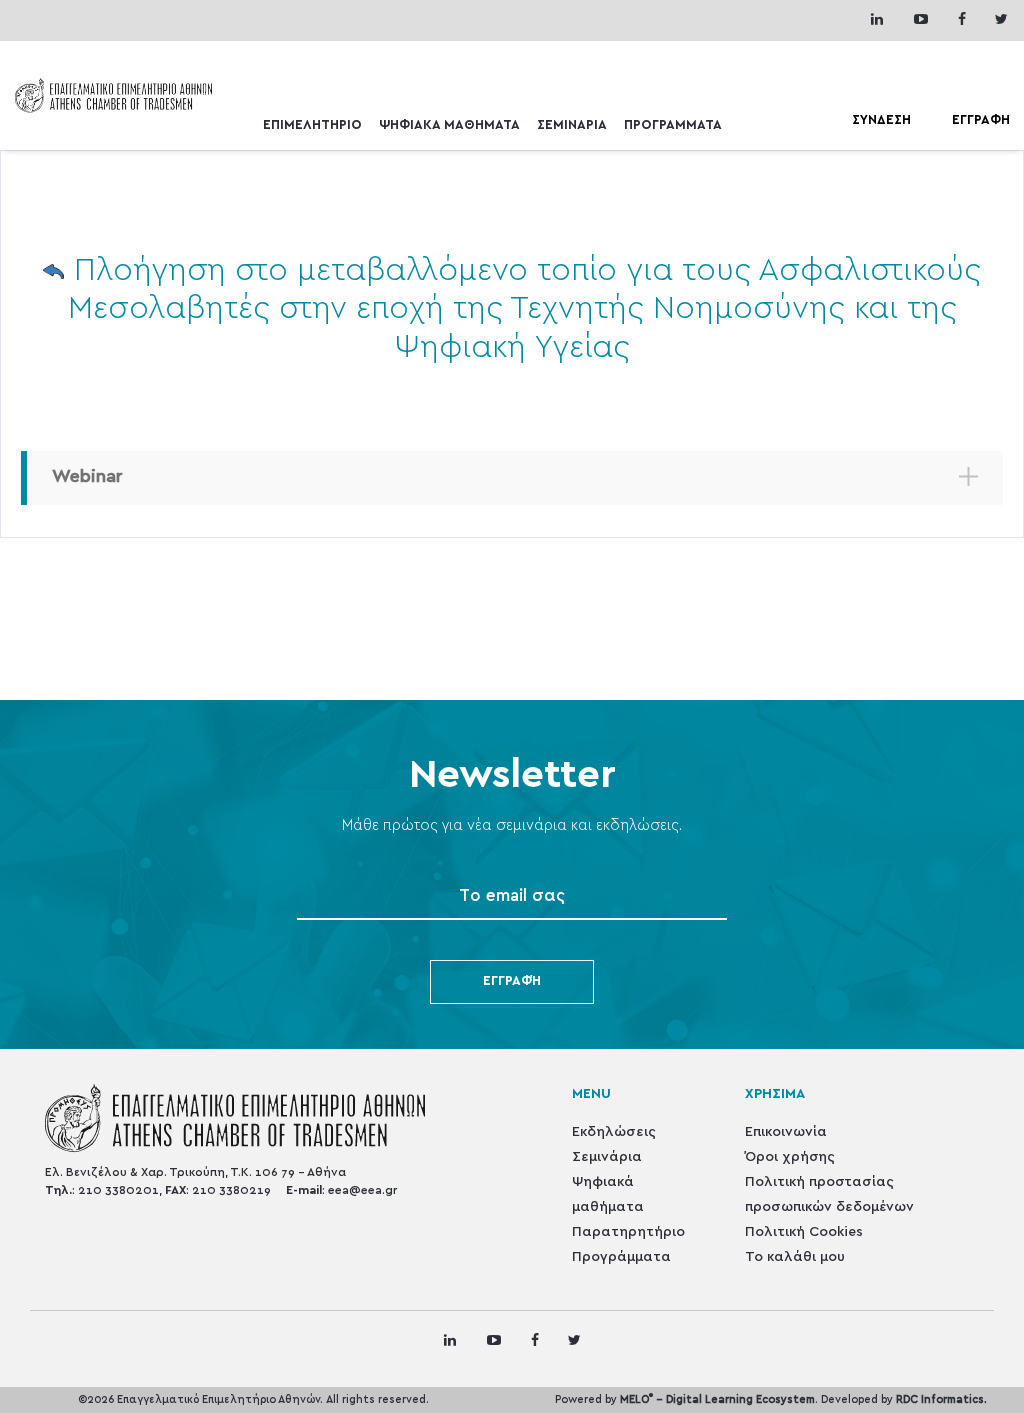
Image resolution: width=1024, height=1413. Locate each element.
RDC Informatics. (941, 1399)
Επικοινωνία (786, 1132)
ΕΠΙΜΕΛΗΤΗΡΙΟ (312, 125)
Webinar (87, 477)
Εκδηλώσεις (614, 1132)
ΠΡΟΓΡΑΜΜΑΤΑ (673, 125)
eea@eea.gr (362, 1190)
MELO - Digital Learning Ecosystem (717, 1399)
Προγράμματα (621, 1257)
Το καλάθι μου (795, 1257)
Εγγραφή (512, 981)
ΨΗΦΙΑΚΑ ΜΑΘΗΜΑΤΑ (449, 125)
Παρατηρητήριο (628, 1232)
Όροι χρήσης (790, 1157)
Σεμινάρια (607, 1157)
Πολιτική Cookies (804, 1232)
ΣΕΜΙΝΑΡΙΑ (572, 125)
